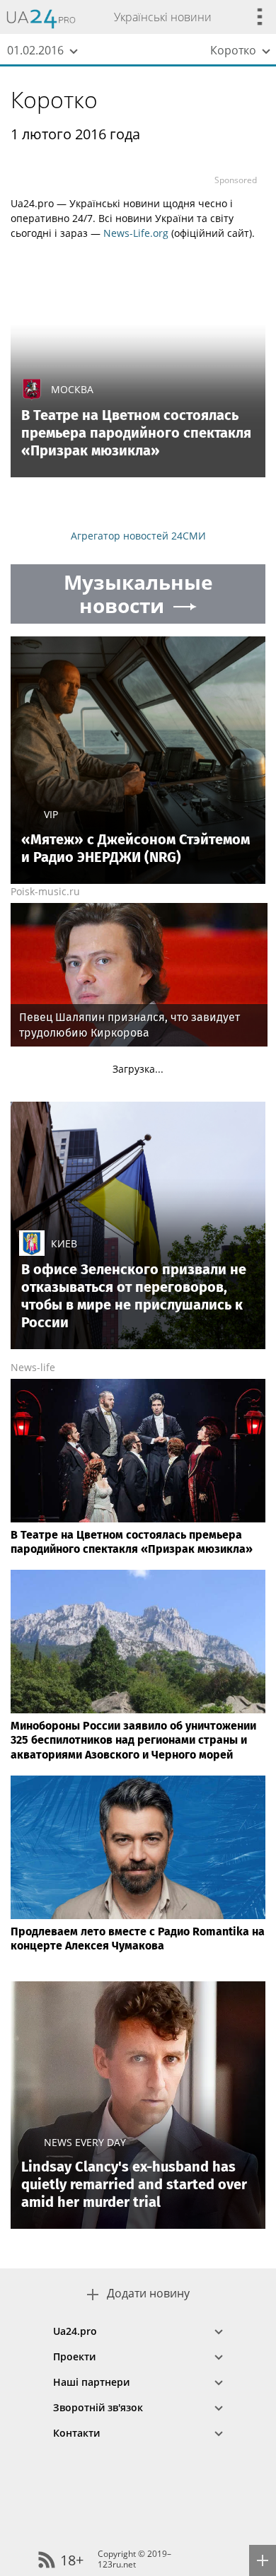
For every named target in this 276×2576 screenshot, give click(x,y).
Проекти (74, 2356)
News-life (33, 1367)
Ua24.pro (75, 2331)
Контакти (76, 2433)
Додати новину (148, 2294)
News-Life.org (136, 233)
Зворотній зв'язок (98, 2407)
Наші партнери (91, 2382)
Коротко (54, 99)
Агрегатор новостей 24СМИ (138, 536)
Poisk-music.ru (45, 891)
